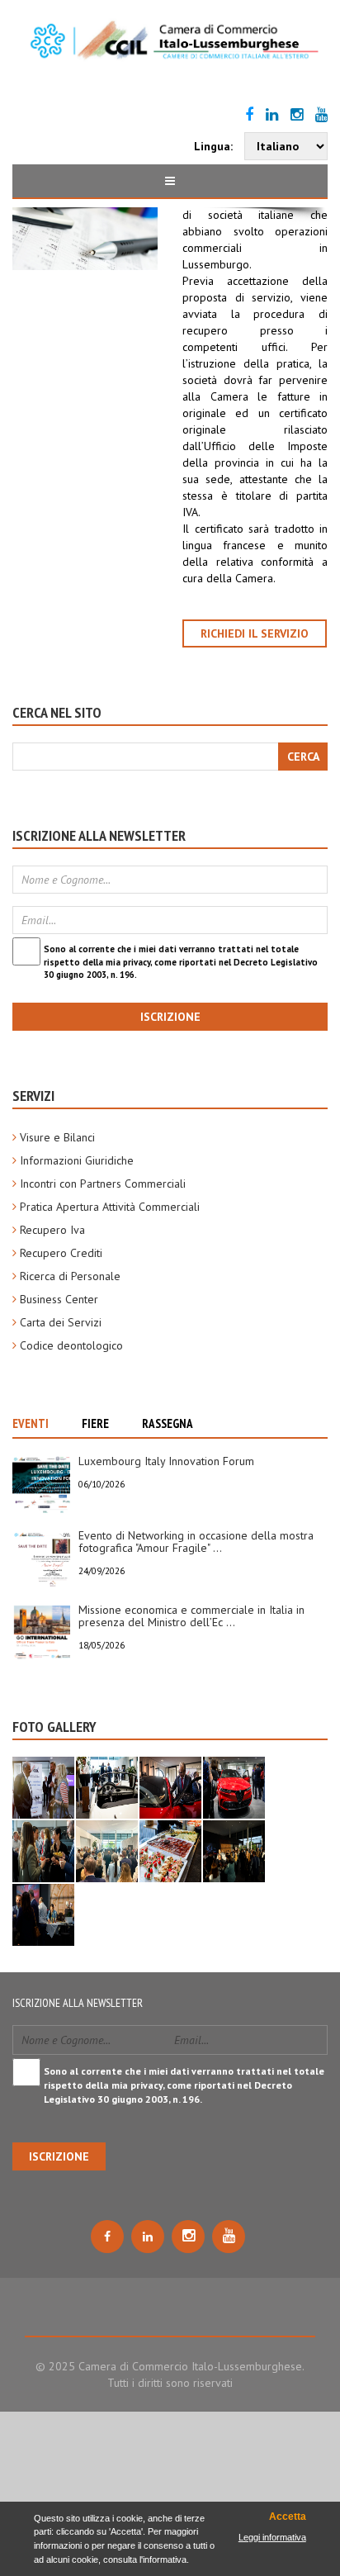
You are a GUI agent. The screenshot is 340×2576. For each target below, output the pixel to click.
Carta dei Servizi (61, 1322)
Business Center (59, 1299)
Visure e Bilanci (57, 1137)
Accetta (287, 2517)
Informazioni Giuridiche (77, 1160)
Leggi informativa (272, 2537)
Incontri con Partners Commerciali (103, 1184)
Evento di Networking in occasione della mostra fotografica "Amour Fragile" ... (196, 1542)
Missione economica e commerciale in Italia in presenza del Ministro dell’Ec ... (191, 1616)
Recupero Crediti (61, 1253)
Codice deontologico (71, 1345)
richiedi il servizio (255, 633)
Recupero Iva (52, 1230)
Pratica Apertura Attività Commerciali (110, 1207)
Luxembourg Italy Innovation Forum (166, 1461)
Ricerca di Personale (70, 1276)
